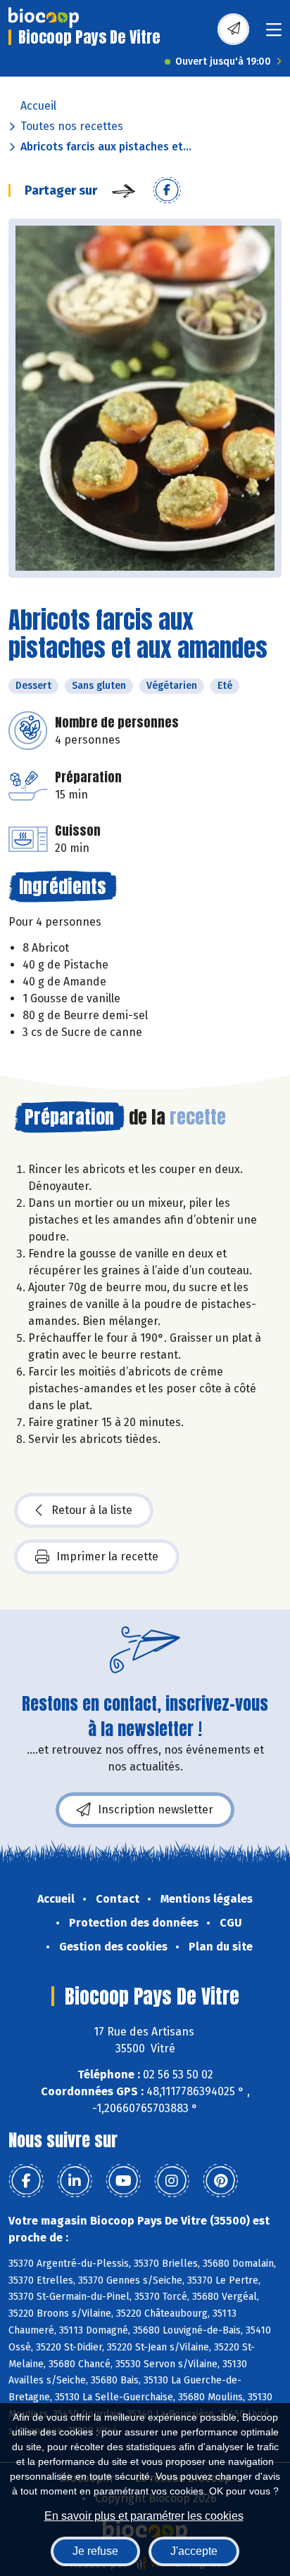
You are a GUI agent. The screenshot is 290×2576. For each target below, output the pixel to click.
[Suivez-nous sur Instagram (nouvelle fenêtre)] (172, 2181)
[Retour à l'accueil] (44, 18)
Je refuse (95, 2551)
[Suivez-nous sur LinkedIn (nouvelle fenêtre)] (75, 2181)
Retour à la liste (92, 1510)
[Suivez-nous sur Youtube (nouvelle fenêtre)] (123, 2181)
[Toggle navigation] (274, 34)
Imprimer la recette (107, 1556)
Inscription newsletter (156, 1810)
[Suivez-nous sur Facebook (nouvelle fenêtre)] (26, 2181)
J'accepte (194, 2551)
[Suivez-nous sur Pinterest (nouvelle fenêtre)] (220, 2181)
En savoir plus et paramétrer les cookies (144, 2516)
